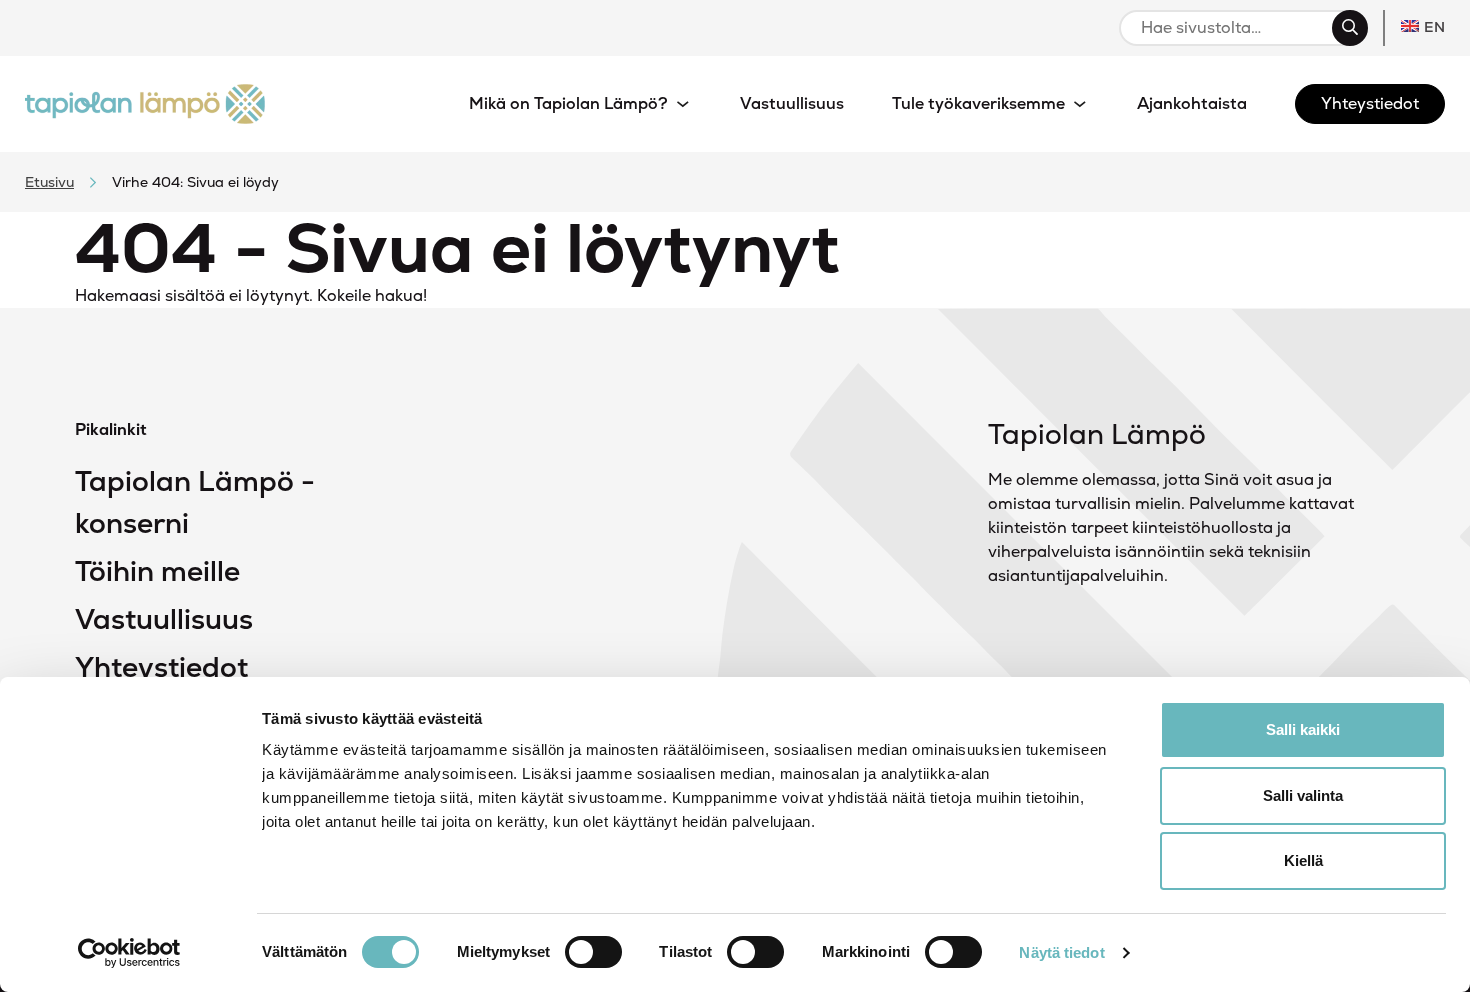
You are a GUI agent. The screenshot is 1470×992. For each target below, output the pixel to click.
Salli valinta (1303, 795)
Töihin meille (157, 571)
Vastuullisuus (164, 619)
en (1434, 27)
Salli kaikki (1303, 729)
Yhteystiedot (161, 667)
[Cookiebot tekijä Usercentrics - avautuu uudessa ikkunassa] (129, 953)
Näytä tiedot (1061, 952)
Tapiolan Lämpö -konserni (195, 502)
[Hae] (1350, 28)
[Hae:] (1234, 28)
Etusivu (49, 182)
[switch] (593, 952)
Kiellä (1303, 860)
